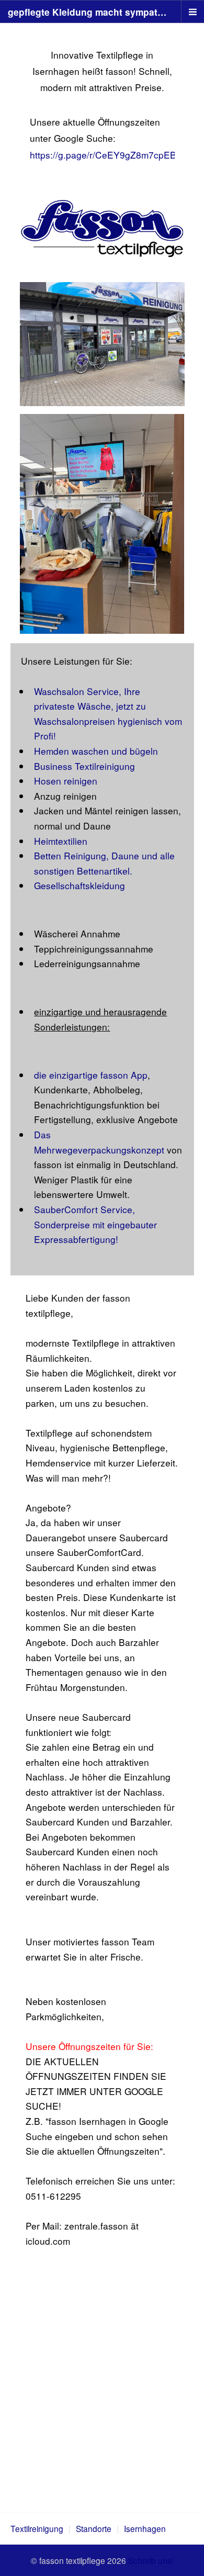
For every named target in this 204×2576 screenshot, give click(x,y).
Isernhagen (145, 2528)
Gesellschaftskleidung (80, 885)
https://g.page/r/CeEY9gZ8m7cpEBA (106, 155)
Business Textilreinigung (84, 766)
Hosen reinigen (66, 781)
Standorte (94, 2528)
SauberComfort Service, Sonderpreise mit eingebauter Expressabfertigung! (95, 1224)
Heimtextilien (61, 841)
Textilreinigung (37, 2528)
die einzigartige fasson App (91, 1075)
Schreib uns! (151, 2560)
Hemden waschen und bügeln (96, 751)
